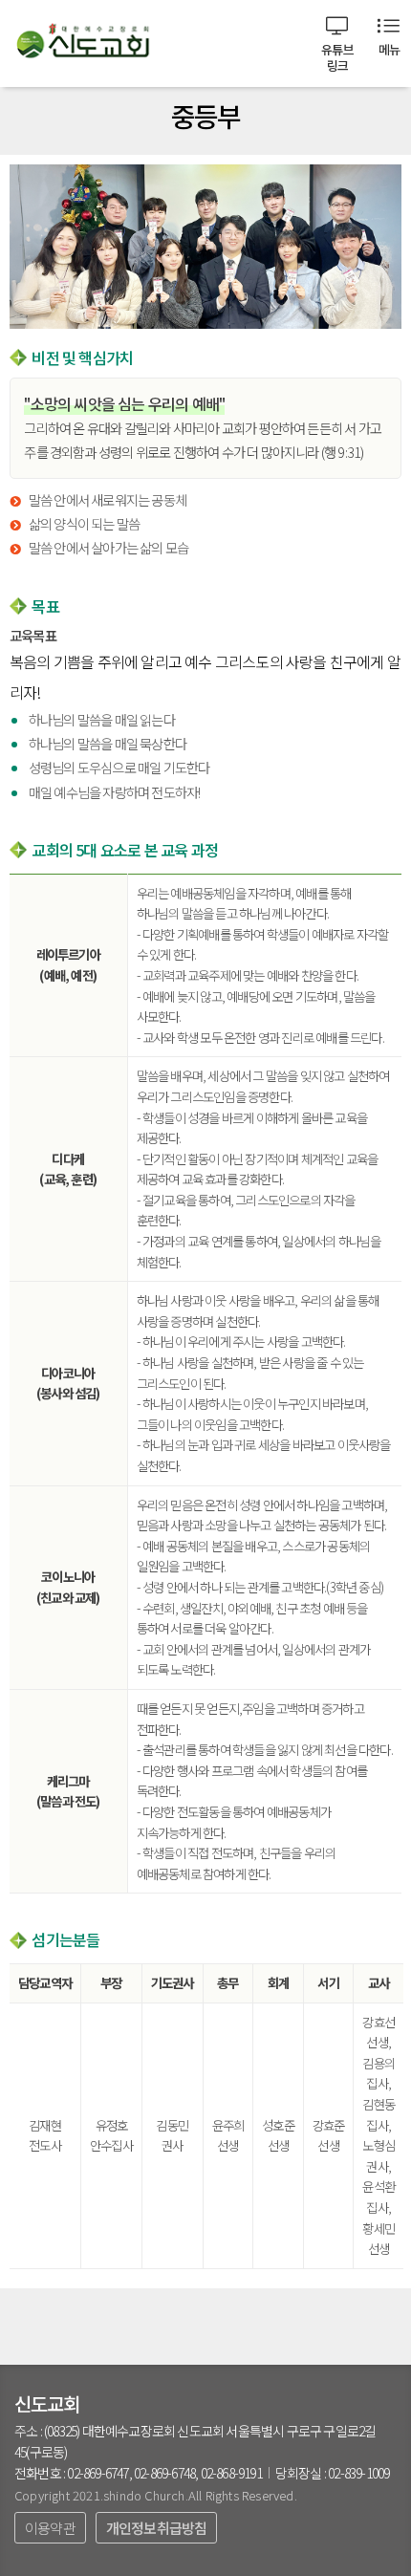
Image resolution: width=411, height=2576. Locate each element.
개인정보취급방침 (157, 2528)
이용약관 (50, 2528)
